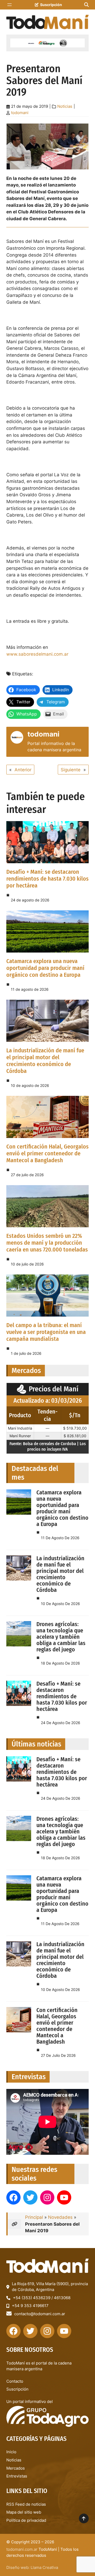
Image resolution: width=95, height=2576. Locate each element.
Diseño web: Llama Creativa (32, 2567)
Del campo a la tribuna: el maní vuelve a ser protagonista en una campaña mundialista (46, 1332)
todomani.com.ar (22, 2549)
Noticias (65, 106)
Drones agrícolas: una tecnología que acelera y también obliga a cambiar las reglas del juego (61, 1637)
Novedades (60, 2217)
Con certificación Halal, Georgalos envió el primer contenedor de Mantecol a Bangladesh (47, 1153)
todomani (20, 113)
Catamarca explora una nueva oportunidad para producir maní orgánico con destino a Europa (45, 968)
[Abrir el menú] (9, 5)
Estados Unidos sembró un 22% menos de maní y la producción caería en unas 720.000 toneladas (47, 1243)
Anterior (23, 770)
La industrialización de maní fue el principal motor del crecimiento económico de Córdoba (45, 1061)
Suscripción (51, 5)
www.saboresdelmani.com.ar (37, 654)
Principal (34, 2217)
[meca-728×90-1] (47, 43)
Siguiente (71, 770)
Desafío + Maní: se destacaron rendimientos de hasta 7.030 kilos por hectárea (47, 879)
